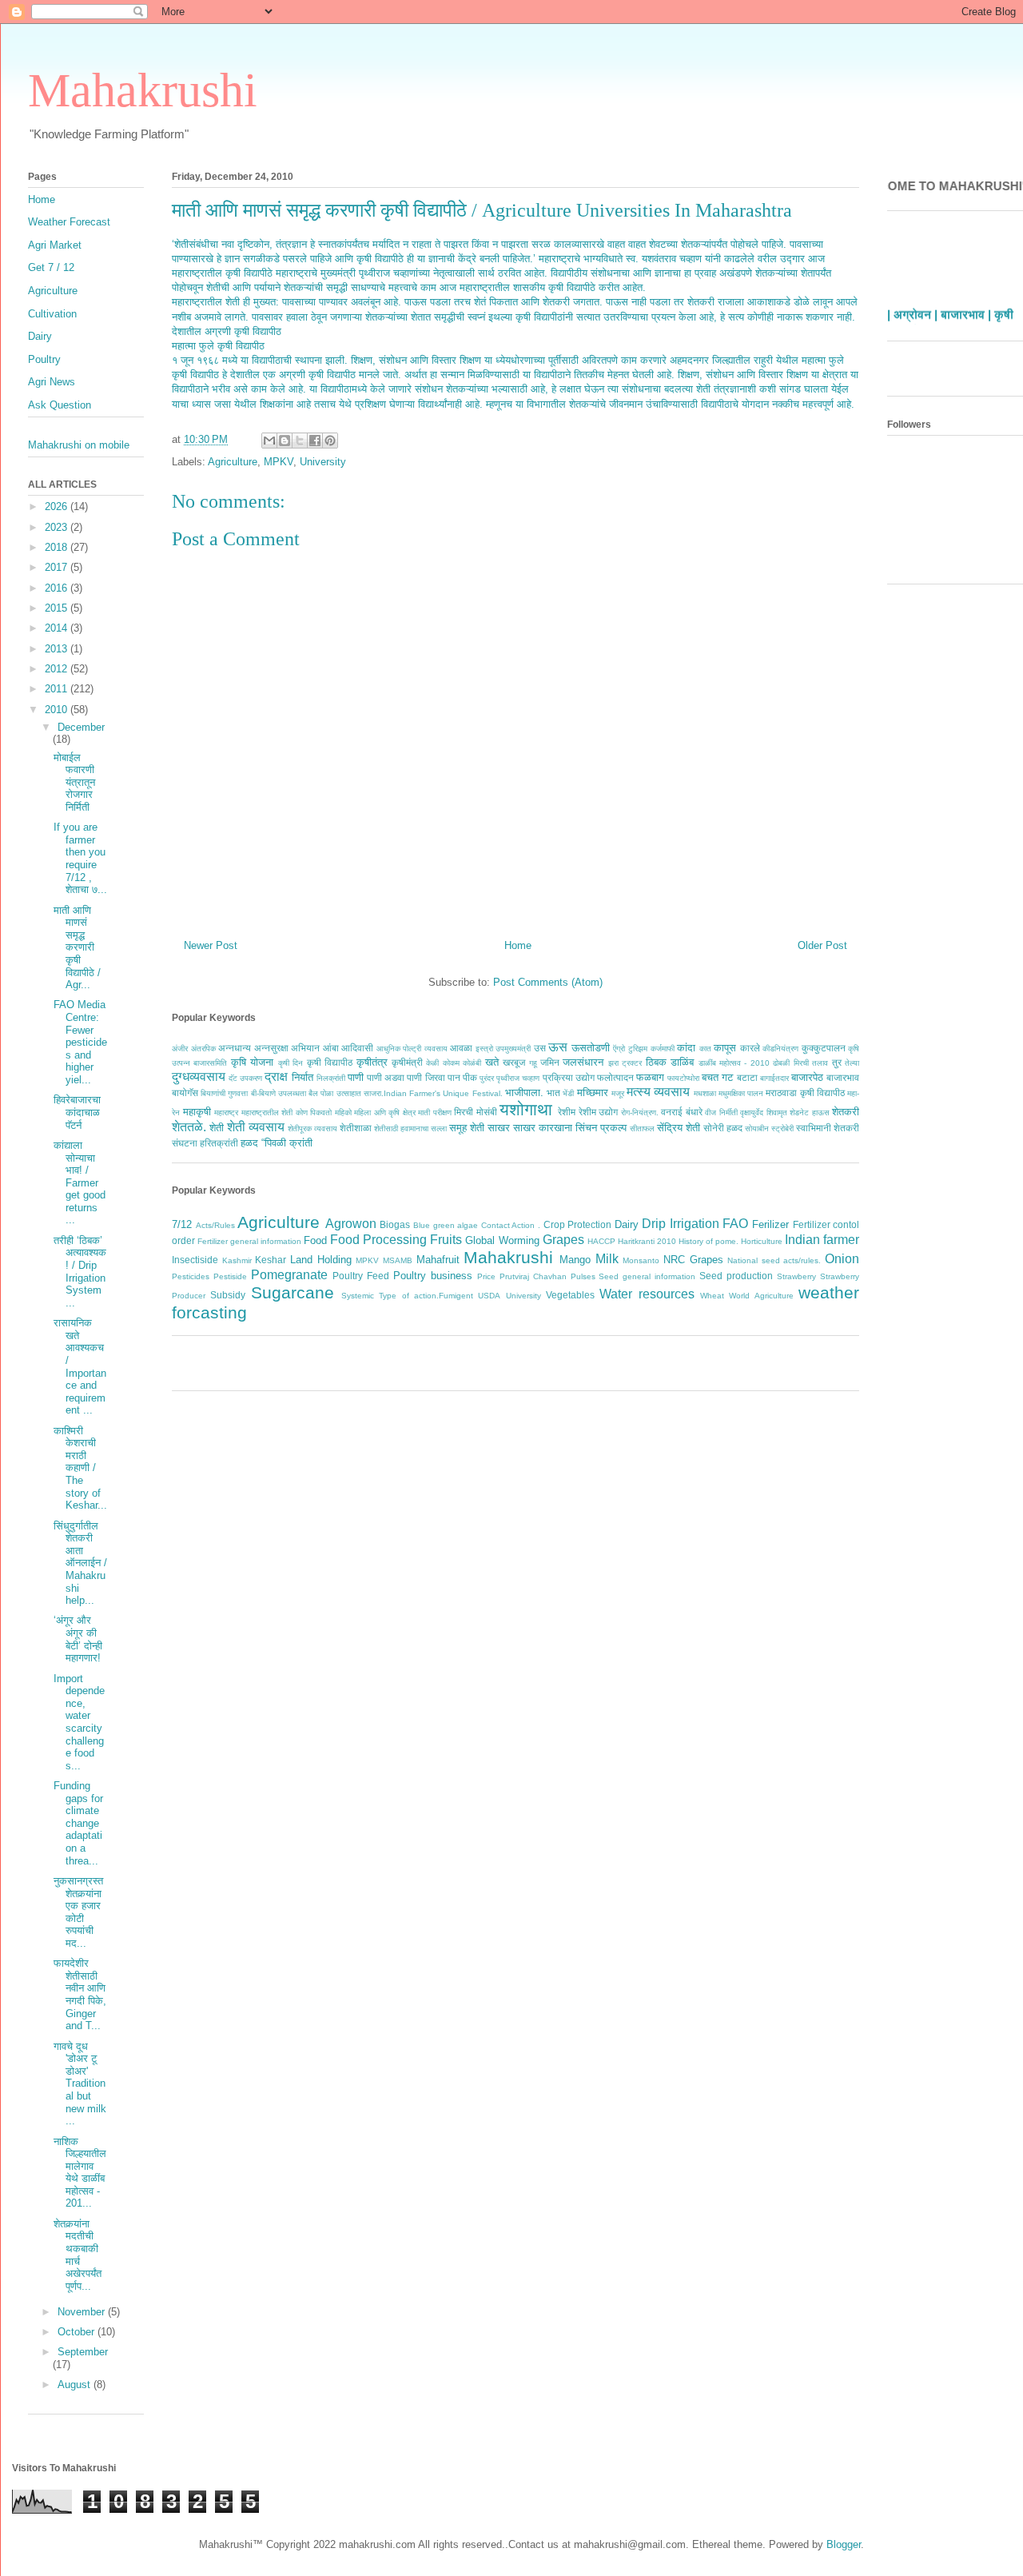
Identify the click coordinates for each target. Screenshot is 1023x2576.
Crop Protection (578, 1224)
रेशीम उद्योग (599, 1112)
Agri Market (55, 245)
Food (315, 1240)
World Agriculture (761, 1296)
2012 (58, 669)
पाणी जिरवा (426, 1077)
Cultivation (52, 314)
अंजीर (180, 1049)
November (83, 2312)
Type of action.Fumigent (426, 1296)
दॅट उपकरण (245, 1078)
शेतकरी (846, 1112)
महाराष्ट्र (226, 1113)
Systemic (358, 1296)
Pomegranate (289, 1275)
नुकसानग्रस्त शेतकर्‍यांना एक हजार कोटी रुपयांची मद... (78, 1912)
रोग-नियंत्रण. (640, 1113)
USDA (489, 1296)
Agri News (52, 382)
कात (705, 1049)
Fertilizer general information (249, 1241)
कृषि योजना (252, 1062)
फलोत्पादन (615, 1077)
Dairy (627, 1224)
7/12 (182, 1224)
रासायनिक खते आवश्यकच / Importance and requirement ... (80, 1366)
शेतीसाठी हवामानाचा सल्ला (410, 1128)
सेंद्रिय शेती (679, 1128)
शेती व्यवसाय (256, 1127)
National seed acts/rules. (774, 1260)
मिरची (464, 1112)
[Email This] (269, 441)
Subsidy (228, 1295)
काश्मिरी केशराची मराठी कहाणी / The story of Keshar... (80, 1468)
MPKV (279, 462)
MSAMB (398, 1260)
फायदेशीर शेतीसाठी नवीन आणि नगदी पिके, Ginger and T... (80, 1994)
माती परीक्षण (435, 1113)
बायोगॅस (185, 1093)
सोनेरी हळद (723, 1128)
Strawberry (796, 1276)
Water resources (647, 1294)
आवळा (461, 1048)
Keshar (271, 1260)
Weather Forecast (69, 222)
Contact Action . (511, 1225)
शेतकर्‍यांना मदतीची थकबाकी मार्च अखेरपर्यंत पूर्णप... (78, 2255)
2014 (58, 628)
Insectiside (195, 1260)
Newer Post (211, 945)
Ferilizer (770, 1224)
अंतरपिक (203, 1049)
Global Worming (502, 1240)
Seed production (736, 1276)
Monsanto (641, 1260)
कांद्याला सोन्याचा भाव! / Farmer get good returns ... (80, 1183)
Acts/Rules (215, 1225)
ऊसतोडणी (591, 1048)
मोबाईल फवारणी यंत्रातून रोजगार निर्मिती (74, 782)
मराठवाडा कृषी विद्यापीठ (805, 1093)
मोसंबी (487, 1112)
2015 (58, 608)
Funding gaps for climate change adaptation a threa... (78, 1823)
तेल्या (852, 1063)
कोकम (451, 1063)
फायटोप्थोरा (683, 1078)
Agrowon (351, 1224)
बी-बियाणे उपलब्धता (279, 1093)
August (76, 2385)
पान (454, 1077)
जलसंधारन (583, 1062)
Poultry (44, 359)
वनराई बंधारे (682, 1112)
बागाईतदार (774, 1078)
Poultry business (433, 1276)
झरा (613, 1063)
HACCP (601, 1241)
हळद (249, 1143)
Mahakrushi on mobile (79, 445)
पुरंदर (487, 1078)
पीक (470, 1077)
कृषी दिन (291, 1063)
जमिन (550, 1062)
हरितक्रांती (219, 1143)
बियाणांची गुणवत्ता (224, 1093)
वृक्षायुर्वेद (752, 1113)
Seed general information (647, 1276)
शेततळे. (189, 1127)
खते (492, 1062)
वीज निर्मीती (721, 1113)
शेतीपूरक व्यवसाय (312, 1128)
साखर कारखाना (543, 1128)
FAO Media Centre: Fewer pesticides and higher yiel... (80, 1042)
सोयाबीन (757, 1128)
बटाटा (747, 1077)
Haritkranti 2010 (647, 1241)
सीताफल (642, 1128)
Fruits (446, 1240)
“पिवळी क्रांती (287, 1143)
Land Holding (321, 1260)
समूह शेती (467, 1128)
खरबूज (514, 1062)
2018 (58, 547)
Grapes (563, 1240)
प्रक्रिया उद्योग (569, 1077)
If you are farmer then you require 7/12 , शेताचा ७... (80, 858)
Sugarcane (293, 1292)
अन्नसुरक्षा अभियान (287, 1048)
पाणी (356, 1077)
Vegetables (570, 1295)
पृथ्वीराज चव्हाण (518, 1078)
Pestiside (230, 1276)
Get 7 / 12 (51, 267)
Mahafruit (438, 1260)
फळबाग (650, 1077)
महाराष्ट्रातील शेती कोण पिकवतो (287, 1113)
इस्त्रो (484, 1049)
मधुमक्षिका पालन (741, 1093)
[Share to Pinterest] (330, 441)
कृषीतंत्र (372, 1062)
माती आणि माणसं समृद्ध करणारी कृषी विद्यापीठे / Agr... (77, 948)
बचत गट (717, 1077)
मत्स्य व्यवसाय (658, 1092)
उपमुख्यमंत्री (513, 1049)
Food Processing (378, 1240)
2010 (58, 710)
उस (540, 1048)
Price (486, 1276)
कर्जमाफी (663, 1049)
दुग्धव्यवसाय (199, 1077)
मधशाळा (705, 1093)
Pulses (583, 1276)
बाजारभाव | (966, 304)
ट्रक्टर (632, 1063)
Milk (607, 1259)
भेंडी (568, 1093)
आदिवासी (357, 1048)
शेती (217, 1128)
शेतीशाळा (356, 1128)
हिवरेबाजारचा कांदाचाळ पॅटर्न (77, 1112)
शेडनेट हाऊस (810, 1113)
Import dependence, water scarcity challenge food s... (79, 1722)
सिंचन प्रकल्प (601, 1128)
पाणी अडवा (386, 1077)
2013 (58, 649)
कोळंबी (472, 1063)
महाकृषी (197, 1112)
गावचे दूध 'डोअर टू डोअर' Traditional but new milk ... (80, 2084)
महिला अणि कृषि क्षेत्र (385, 1113)
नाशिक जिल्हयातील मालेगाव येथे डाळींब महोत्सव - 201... (80, 2173)
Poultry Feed (361, 1276)
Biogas (395, 1224)
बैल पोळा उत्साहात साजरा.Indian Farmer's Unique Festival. (405, 1093)
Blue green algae (446, 1225)
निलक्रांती (331, 1078)
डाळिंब (682, 1062)
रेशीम (567, 1112)
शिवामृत (777, 1113)
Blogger (844, 2544)
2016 (58, 588)
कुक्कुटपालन (824, 1048)
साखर (499, 1128)
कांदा (686, 1048)
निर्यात (303, 1077)
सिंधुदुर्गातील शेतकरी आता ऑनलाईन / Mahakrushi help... (80, 1563)
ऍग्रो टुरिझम (630, 1049)
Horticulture (762, 1241)
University (323, 462)
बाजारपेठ (807, 1077)
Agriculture (233, 462)
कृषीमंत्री (407, 1062)
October (78, 2332)
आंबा (331, 1048)
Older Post (822, 945)
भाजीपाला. (524, 1093)
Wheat (712, 1296)
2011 (58, 689)
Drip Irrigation (681, 1224)
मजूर (618, 1093)
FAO (735, 1224)
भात (553, 1093)
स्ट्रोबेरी (782, 1128)
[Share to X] (300, 441)
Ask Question (60, 405)
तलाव (820, 1063)
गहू (533, 1063)
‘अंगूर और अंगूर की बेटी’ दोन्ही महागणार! (78, 1639)
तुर (837, 1062)
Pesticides (191, 1276)
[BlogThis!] (285, 441)
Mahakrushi (143, 90)
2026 (58, 506)
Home (518, 945)
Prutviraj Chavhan (533, 1276)
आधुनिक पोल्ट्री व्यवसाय (412, 1049)
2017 (58, 567)
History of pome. (709, 1241)
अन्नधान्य (235, 1048)
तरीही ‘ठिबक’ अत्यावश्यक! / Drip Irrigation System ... (80, 1272)
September (83, 2352)
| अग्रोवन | (912, 304)
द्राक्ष (276, 1077)
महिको (343, 1113)
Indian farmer (822, 1240)
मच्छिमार (593, 1093)
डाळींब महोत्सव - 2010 (734, 1063)
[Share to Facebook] (315, 441)
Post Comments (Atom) (548, 982)
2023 (58, 527)
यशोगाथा (526, 1109)
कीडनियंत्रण (780, 1049)
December (81, 727)
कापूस (725, 1048)
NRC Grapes (693, 1260)
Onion (842, 1259)
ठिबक (656, 1062)
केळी (432, 1063)
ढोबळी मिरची (790, 1063)
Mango (575, 1260)
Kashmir (237, 1260)
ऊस (558, 1047)
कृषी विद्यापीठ (330, 1062)
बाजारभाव (843, 1077)
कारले (750, 1048)
